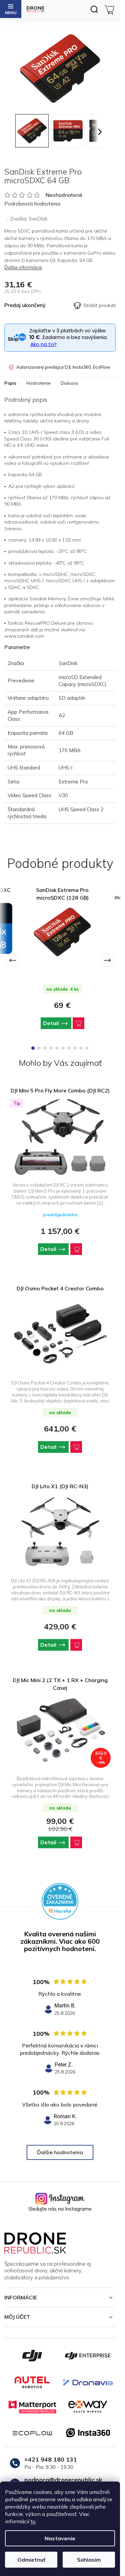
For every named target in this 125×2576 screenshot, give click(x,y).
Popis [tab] (10, 383)
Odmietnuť (31, 2560)
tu (33, 2521)
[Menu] (11, 9)
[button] (60, 1249)
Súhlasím (89, 2560)
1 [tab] (33, 1048)
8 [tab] (75, 1048)
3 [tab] (45, 1048)
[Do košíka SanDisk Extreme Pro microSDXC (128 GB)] (78, 1023)
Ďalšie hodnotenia (60, 2152)
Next (107, 960)
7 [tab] (69, 1048)
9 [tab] (81, 1048)
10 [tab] (87, 1048)
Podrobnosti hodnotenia (32, 204)
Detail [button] (48, 1249)
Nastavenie (60, 2538)
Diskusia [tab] (69, 383)
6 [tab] (63, 1048)
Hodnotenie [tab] (38, 383)
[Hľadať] (94, 9)
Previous (13, 960)
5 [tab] (57, 1048)
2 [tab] (39, 1048)
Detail (51, 1023)
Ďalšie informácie (23, 267)
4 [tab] (51, 1048)
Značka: (29, 219)
